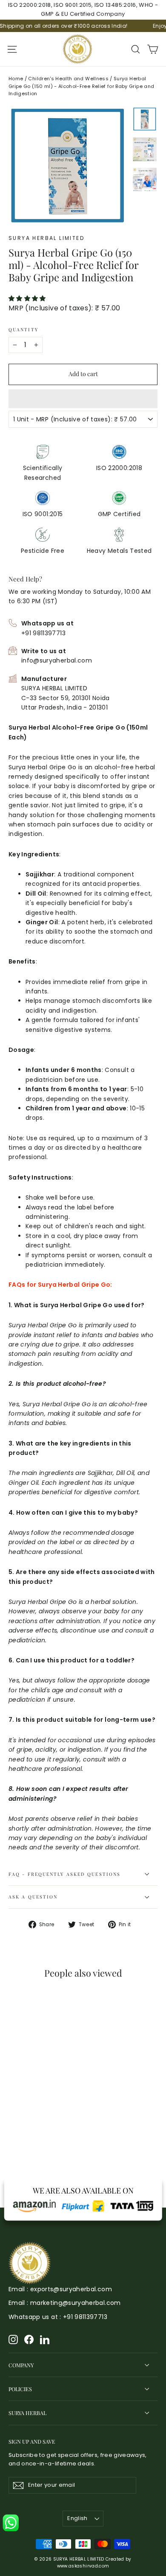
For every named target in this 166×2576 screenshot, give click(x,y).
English (77, 2518)
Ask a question (33, 1897)
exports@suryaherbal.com (71, 2289)
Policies (20, 2389)
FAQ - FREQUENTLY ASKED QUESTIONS (64, 1874)
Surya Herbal (27, 2413)
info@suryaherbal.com (57, 660)
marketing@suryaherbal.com (76, 2303)
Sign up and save (32, 2441)
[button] (28, 298)
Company (21, 2365)
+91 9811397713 (43, 633)
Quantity (23, 330)
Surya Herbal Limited (46, 238)
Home (16, 79)
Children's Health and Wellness (68, 79)
